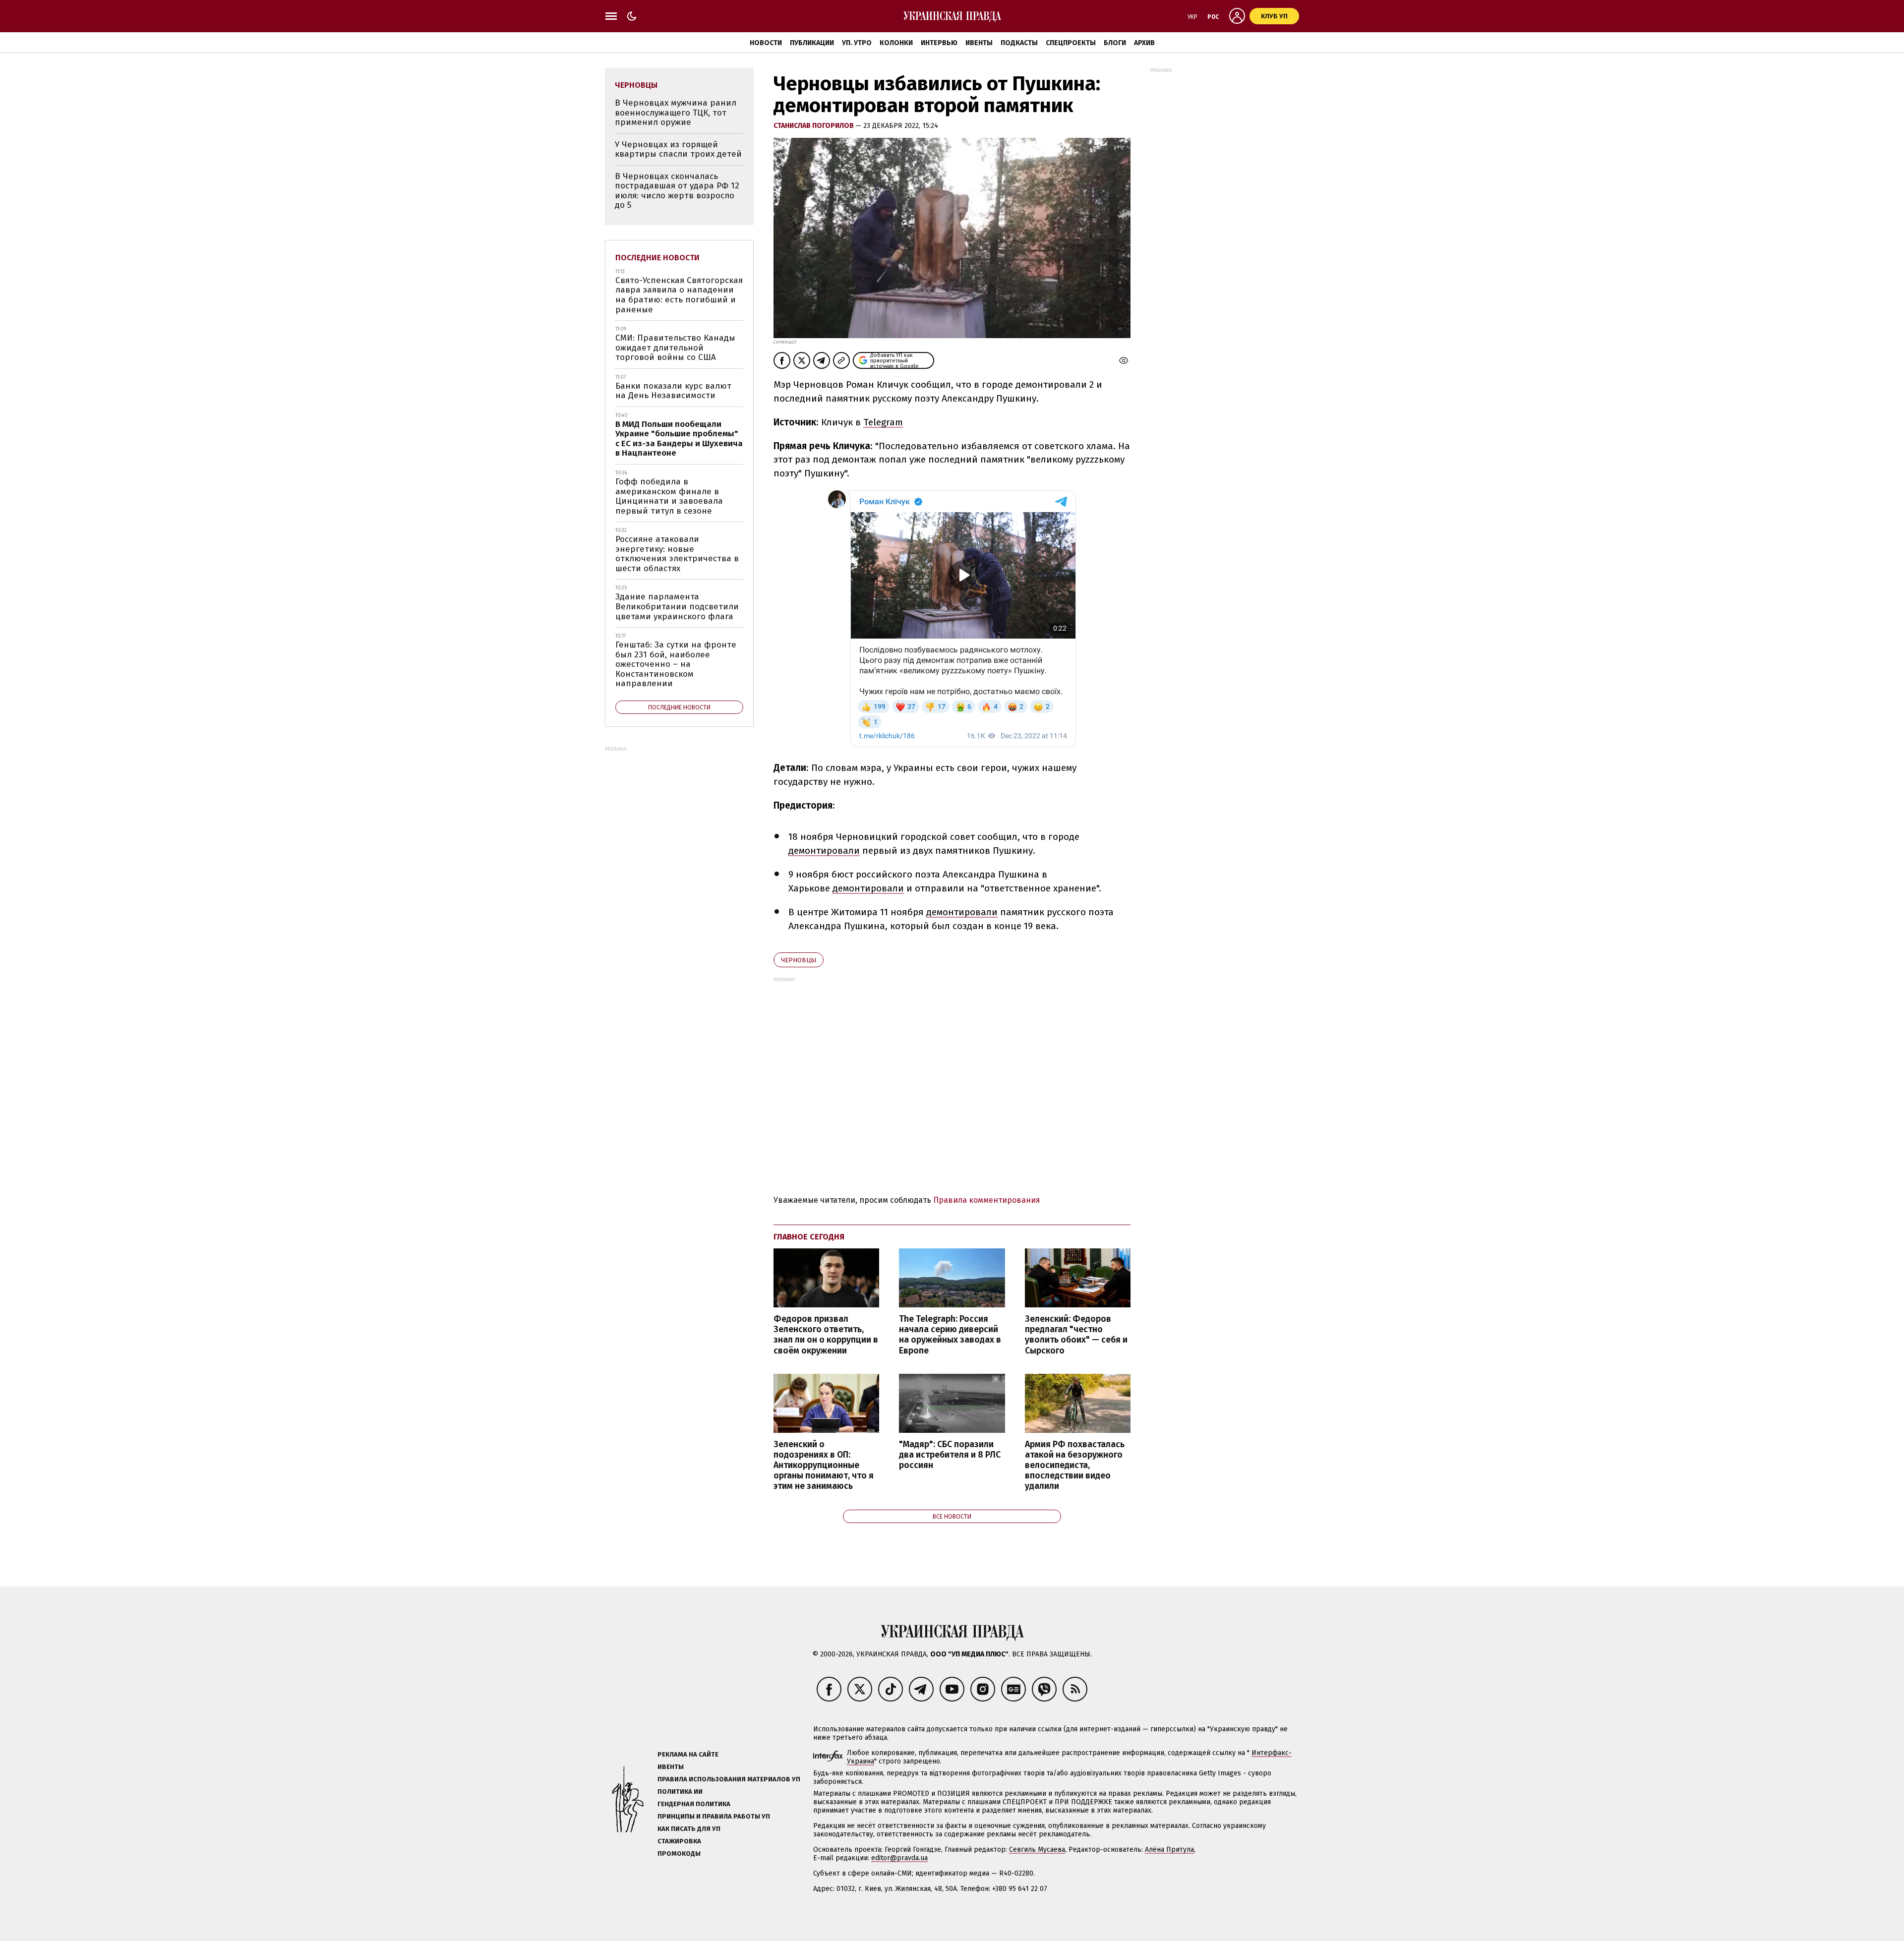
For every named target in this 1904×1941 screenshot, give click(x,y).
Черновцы (799, 960)
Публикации (812, 43)
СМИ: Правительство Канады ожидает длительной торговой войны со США (675, 348)
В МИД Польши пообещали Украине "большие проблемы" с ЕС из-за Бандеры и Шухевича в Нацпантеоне (679, 439)
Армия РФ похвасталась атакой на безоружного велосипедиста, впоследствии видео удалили (1075, 1466)
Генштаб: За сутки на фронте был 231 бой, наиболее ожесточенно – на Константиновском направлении (676, 664)
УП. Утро (857, 43)
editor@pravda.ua (899, 1858)
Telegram (883, 422)
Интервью (939, 43)
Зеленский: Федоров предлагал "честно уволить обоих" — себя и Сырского (1076, 1335)
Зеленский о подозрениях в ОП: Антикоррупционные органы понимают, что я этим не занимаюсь (824, 1466)
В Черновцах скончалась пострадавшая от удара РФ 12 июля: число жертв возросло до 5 (677, 191)
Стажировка (679, 1841)
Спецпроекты (1071, 43)
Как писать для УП (689, 1829)
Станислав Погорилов (814, 126)
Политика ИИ (680, 1792)
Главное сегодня (809, 1237)
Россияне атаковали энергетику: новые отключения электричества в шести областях (677, 554)
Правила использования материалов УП (729, 1779)
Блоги (1115, 43)
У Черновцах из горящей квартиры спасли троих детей (678, 149)
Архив (1144, 43)
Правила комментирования (987, 1200)
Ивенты (979, 43)
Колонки (896, 43)
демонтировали (824, 851)
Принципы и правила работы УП (714, 1816)
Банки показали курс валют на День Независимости (673, 391)
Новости (766, 43)
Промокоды (679, 1853)
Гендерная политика (694, 1804)
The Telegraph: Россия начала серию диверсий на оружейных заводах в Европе (950, 1335)
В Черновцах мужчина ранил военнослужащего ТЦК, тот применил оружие (676, 113)
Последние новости (657, 258)
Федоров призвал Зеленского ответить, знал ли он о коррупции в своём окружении (826, 1335)
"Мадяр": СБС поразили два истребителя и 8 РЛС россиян (950, 1455)
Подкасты (1019, 43)
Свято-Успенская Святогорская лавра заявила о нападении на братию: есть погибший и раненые (679, 295)
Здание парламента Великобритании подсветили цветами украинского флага (677, 606)
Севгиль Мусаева (1037, 1850)
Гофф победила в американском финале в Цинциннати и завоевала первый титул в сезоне (669, 496)
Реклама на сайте (688, 1754)
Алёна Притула (1169, 1850)
